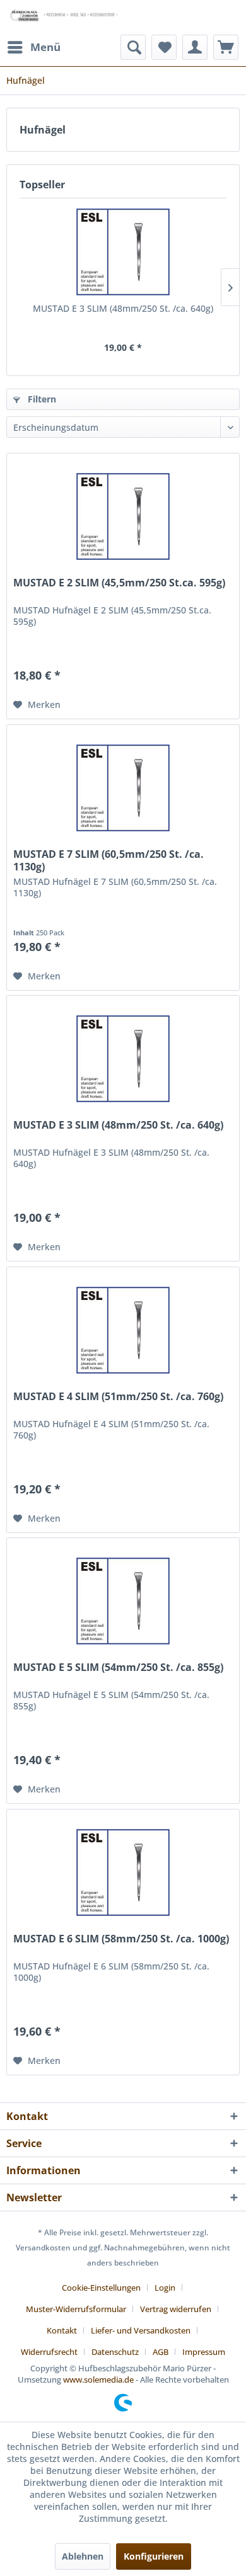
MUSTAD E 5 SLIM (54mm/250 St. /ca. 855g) (118, 1667)
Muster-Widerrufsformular (76, 2309)
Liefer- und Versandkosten (141, 2330)
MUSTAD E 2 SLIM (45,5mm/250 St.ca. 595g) (119, 583)
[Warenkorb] (226, 47)
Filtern (41, 399)
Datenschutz (115, 2352)
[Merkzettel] (164, 47)
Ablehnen (83, 2556)
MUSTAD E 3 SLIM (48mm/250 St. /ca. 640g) (123, 308)
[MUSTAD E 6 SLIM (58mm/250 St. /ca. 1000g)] (123, 1872)
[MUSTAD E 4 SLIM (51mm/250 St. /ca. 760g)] (123, 1330)
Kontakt (62, 2330)
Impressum (204, 2352)
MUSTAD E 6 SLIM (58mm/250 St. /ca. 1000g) (121, 1939)
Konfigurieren (154, 2556)
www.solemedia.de (98, 2379)
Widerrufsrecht (49, 2352)
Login (165, 2288)
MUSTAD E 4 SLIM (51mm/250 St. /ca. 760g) (118, 1397)
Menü (45, 47)
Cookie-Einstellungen (101, 2288)
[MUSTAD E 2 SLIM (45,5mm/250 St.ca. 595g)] (123, 516)
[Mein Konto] (195, 47)
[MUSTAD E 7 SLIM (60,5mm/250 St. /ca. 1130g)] (123, 788)
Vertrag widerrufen (176, 2309)
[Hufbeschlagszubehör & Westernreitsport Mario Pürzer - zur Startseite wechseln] (65, 17)
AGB (161, 2352)
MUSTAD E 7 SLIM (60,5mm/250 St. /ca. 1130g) (108, 860)
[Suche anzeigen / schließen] (133, 47)
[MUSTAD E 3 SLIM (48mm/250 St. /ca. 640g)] (123, 252)
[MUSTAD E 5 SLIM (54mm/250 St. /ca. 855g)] (123, 1601)
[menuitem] (33, 47)
